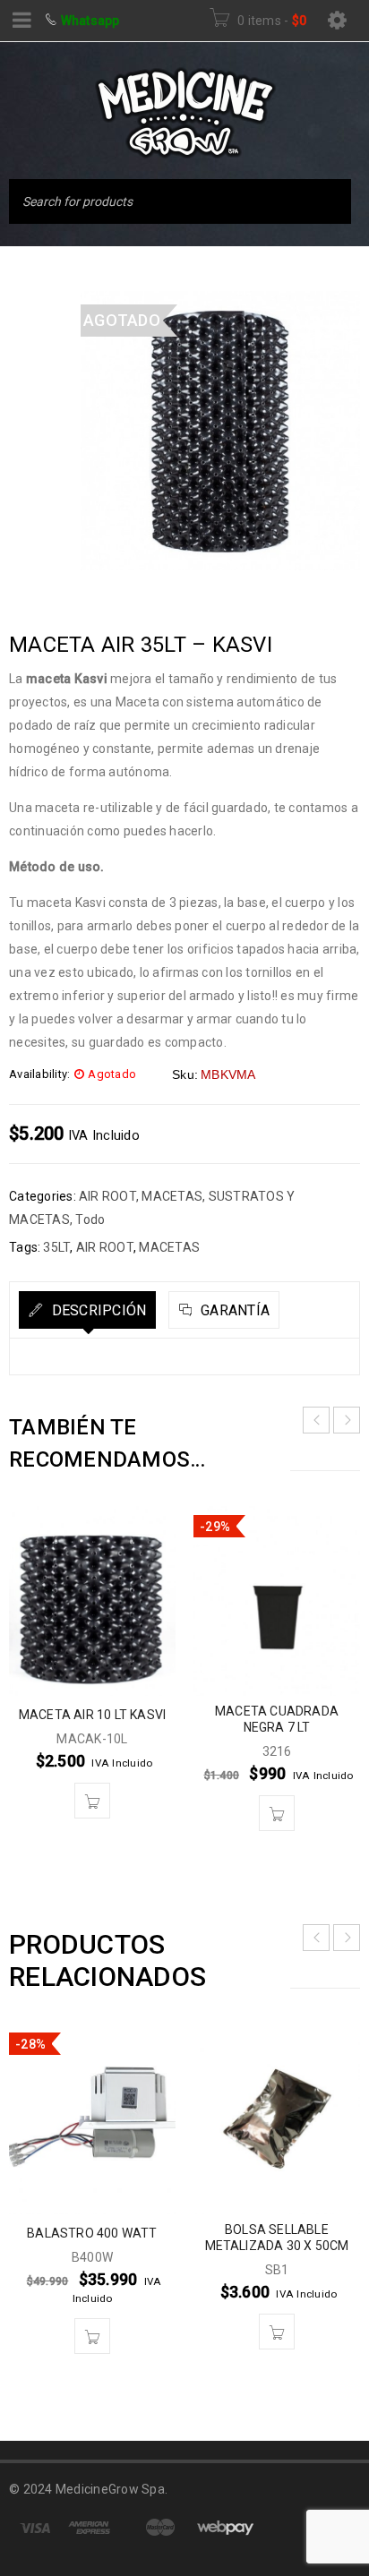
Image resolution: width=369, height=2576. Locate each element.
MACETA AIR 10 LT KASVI (92, 1715)
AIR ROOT (107, 1196)
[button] (92, 1801)
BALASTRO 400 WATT (92, 2233)
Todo (90, 1220)
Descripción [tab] (97, 1310)
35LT (56, 1247)
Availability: (39, 1074)
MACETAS (172, 1196)
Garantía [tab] (233, 1310)
